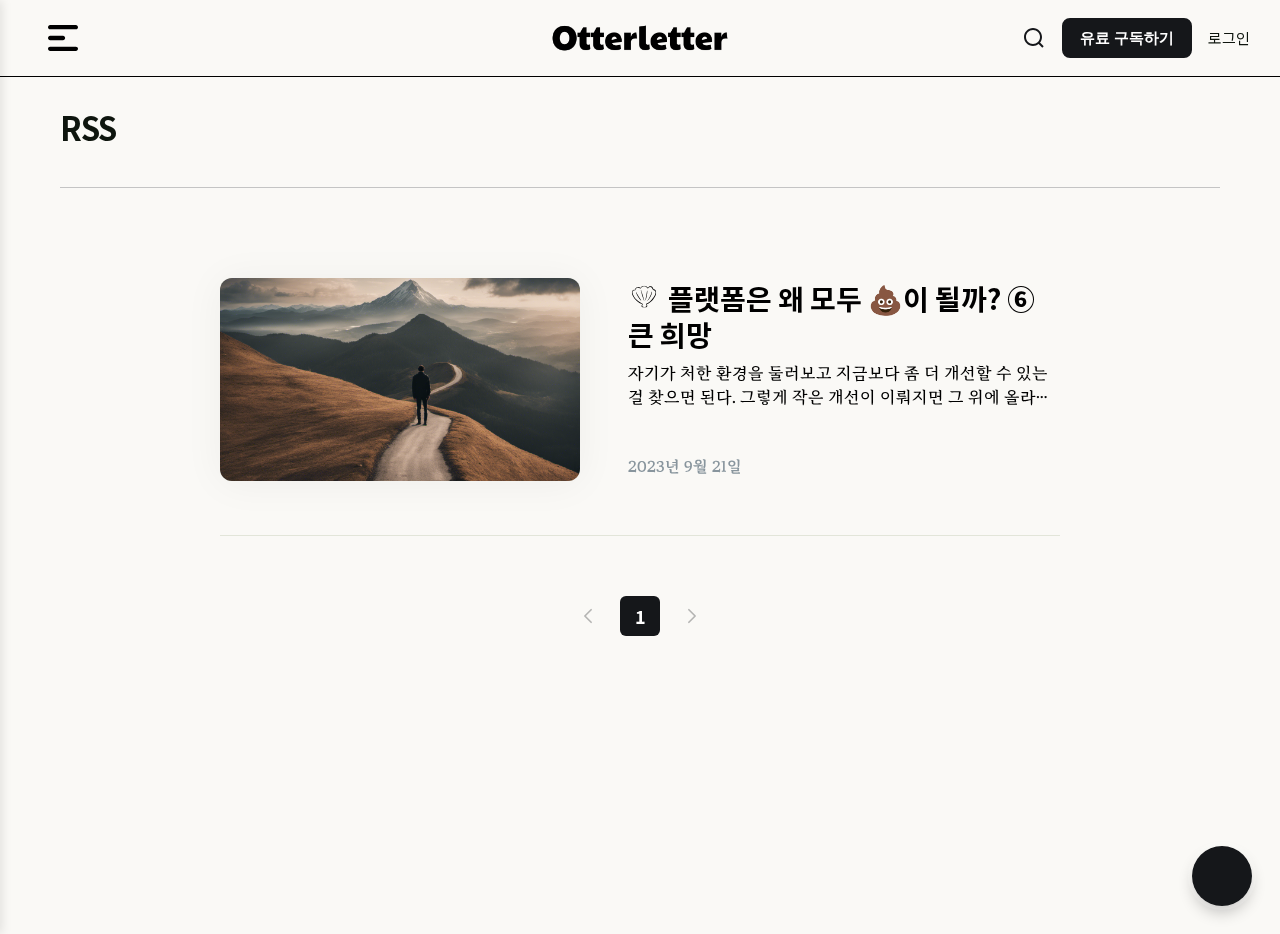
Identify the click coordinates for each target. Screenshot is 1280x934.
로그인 (1229, 37)
